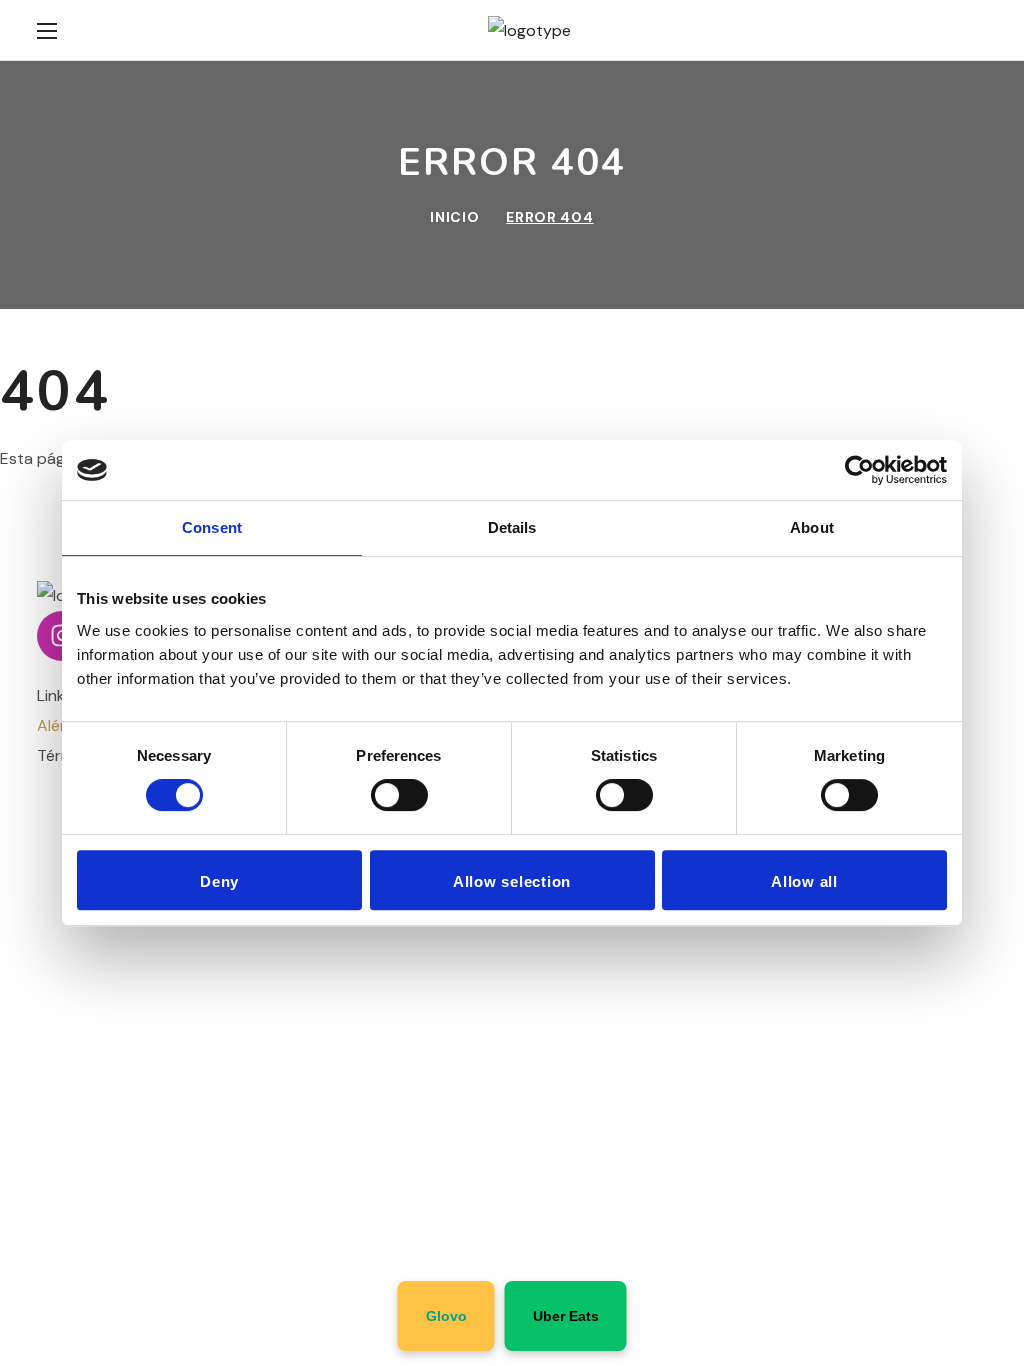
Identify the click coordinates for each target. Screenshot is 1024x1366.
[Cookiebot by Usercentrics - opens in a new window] (859, 470)
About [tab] (812, 527)
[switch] (399, 795)
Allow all (804, 881)
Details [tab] (512, 527)
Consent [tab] (212, 527)
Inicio (454, 217)
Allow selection (512, 881)
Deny (219, 881)
